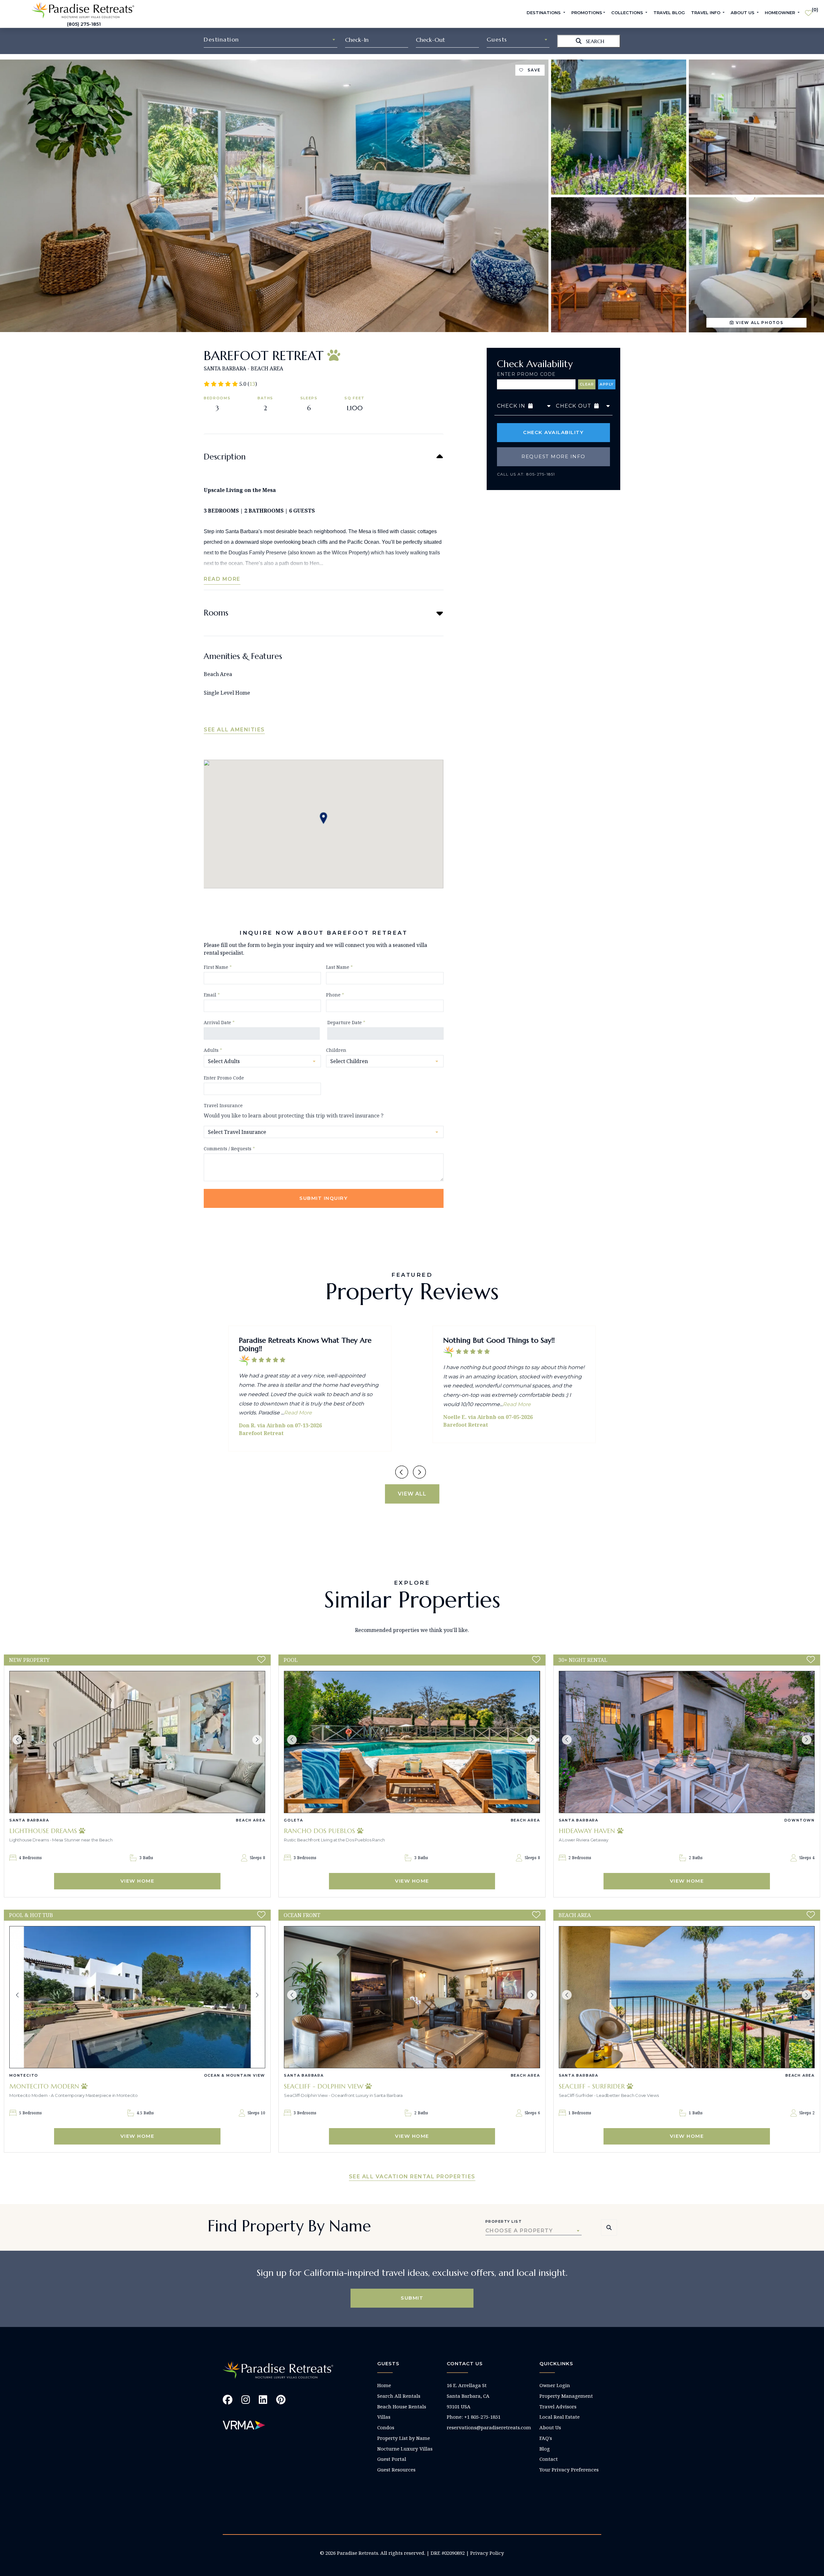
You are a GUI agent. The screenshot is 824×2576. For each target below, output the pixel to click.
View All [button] (412, 1494)
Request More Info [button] (553, 456)
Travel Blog (669, 13)
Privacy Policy (487, 2553)
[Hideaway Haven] (687, 1742)
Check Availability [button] (553, 432)
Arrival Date (219, 1022)
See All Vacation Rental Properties (412, 2177)
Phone (335, 995)
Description (225, 457)
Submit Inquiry (323, 1198)
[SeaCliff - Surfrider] (687, 1997)
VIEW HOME (137, 1881)
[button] (17, 1740)
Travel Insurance (223, 1105)
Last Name (339, 967)
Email (212, 995)
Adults (213, 1050)
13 (252, 384)
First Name (218, 967)
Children (336, 1050)
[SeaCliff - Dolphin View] (412, 1997)
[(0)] (808, 10)
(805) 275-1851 (84, 24)
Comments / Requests (229, 1149)
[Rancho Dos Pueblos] (412, 1742)
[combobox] (271, 40)
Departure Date (346, 1022)
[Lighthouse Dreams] (137, 1742)
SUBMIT (412, 2298)
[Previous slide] (402, 1472)
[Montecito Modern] (137, 1997)
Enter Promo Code (526, 374)
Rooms (216, 613)
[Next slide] (419, 1472)
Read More (222, 579)
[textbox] (271, 40)
